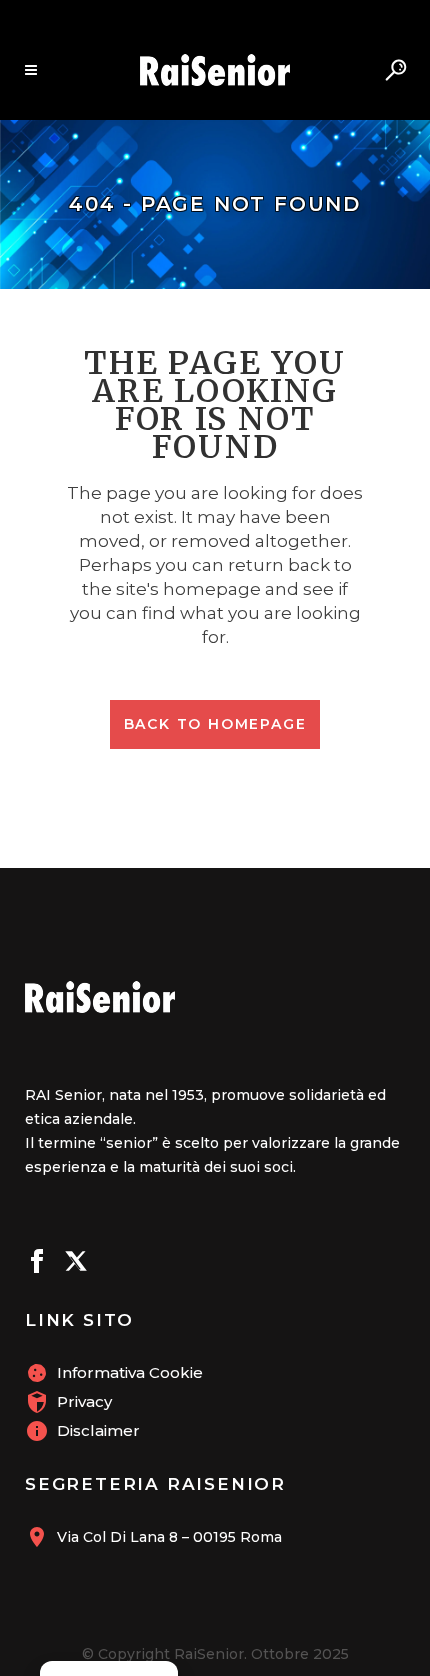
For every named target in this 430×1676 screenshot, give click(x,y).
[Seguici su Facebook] (37, 1264)
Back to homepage (215, 724)
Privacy (84, 1401)
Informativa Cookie (130, 1372)
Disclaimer (98, 1430)
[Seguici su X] (76, 1264)
